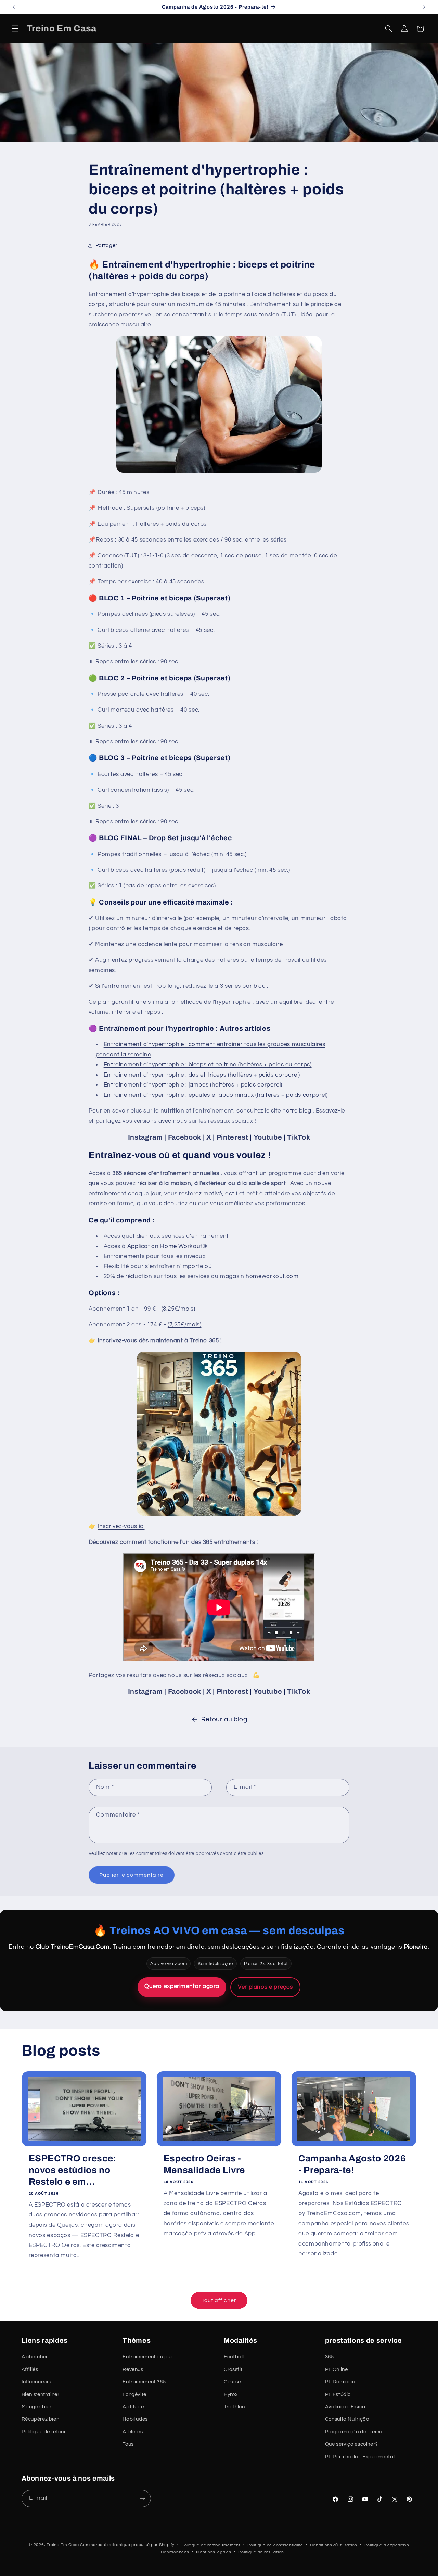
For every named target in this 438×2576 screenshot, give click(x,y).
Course (232, 2382)
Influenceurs (37, 2382)
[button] (15, 29)
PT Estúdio (338, 2395)
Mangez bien (37, 2407)
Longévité (134, 2395)
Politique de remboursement (211, 2545)
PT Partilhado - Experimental (360, 2457)
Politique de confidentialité (275, 2545)
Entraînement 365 (144, 2382)
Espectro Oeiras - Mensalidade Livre (204, 2164)
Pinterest (233, 1137)
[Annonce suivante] (424, 7)
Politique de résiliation (261, 2552)
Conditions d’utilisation (334, 2545)
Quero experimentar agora (182, 1986)
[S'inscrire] (142, 2498)
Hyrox (231, 2395)
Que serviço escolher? (352, 2444)
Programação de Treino (354, 2432)
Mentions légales (214, 2552)
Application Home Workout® (167, 1246)
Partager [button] (106, 245)
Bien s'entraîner (41, 2395)
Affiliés (30, 2370)
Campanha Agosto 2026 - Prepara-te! (352, 2164)
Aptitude (133, 2407)
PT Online (337, 2370)
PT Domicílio (340, 2382)
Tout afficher (219, 2300)
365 (330, 2357)
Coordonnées (175, 2552)
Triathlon (234, 2407)
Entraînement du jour (148, 2357)
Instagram (145, 1137)
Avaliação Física (345, 2407)
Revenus (133, 2370)
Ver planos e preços (265, 1987)
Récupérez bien (41, 2419)
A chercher (35, 2357)
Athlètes (133, 2432)
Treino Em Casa (63, 2544)
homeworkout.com (272, 1276)
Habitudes (135, 2419)
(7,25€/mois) (185, 1325)
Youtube (268, 1137)
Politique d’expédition (387, 2545)
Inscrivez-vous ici (121, 1526)
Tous (128, 2444)
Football (234, 2357)
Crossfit (233, 2370)
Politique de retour (44, 2432)
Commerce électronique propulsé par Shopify (127, 2544)
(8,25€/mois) (178, 1309)
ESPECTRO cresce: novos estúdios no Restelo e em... (73, 2170)
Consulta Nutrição (347, 2419)
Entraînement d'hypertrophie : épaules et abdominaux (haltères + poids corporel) (216, 1095)
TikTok (299, 1137)
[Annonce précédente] (14, 7)
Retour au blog (224, 1720)
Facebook (185, 1137)
